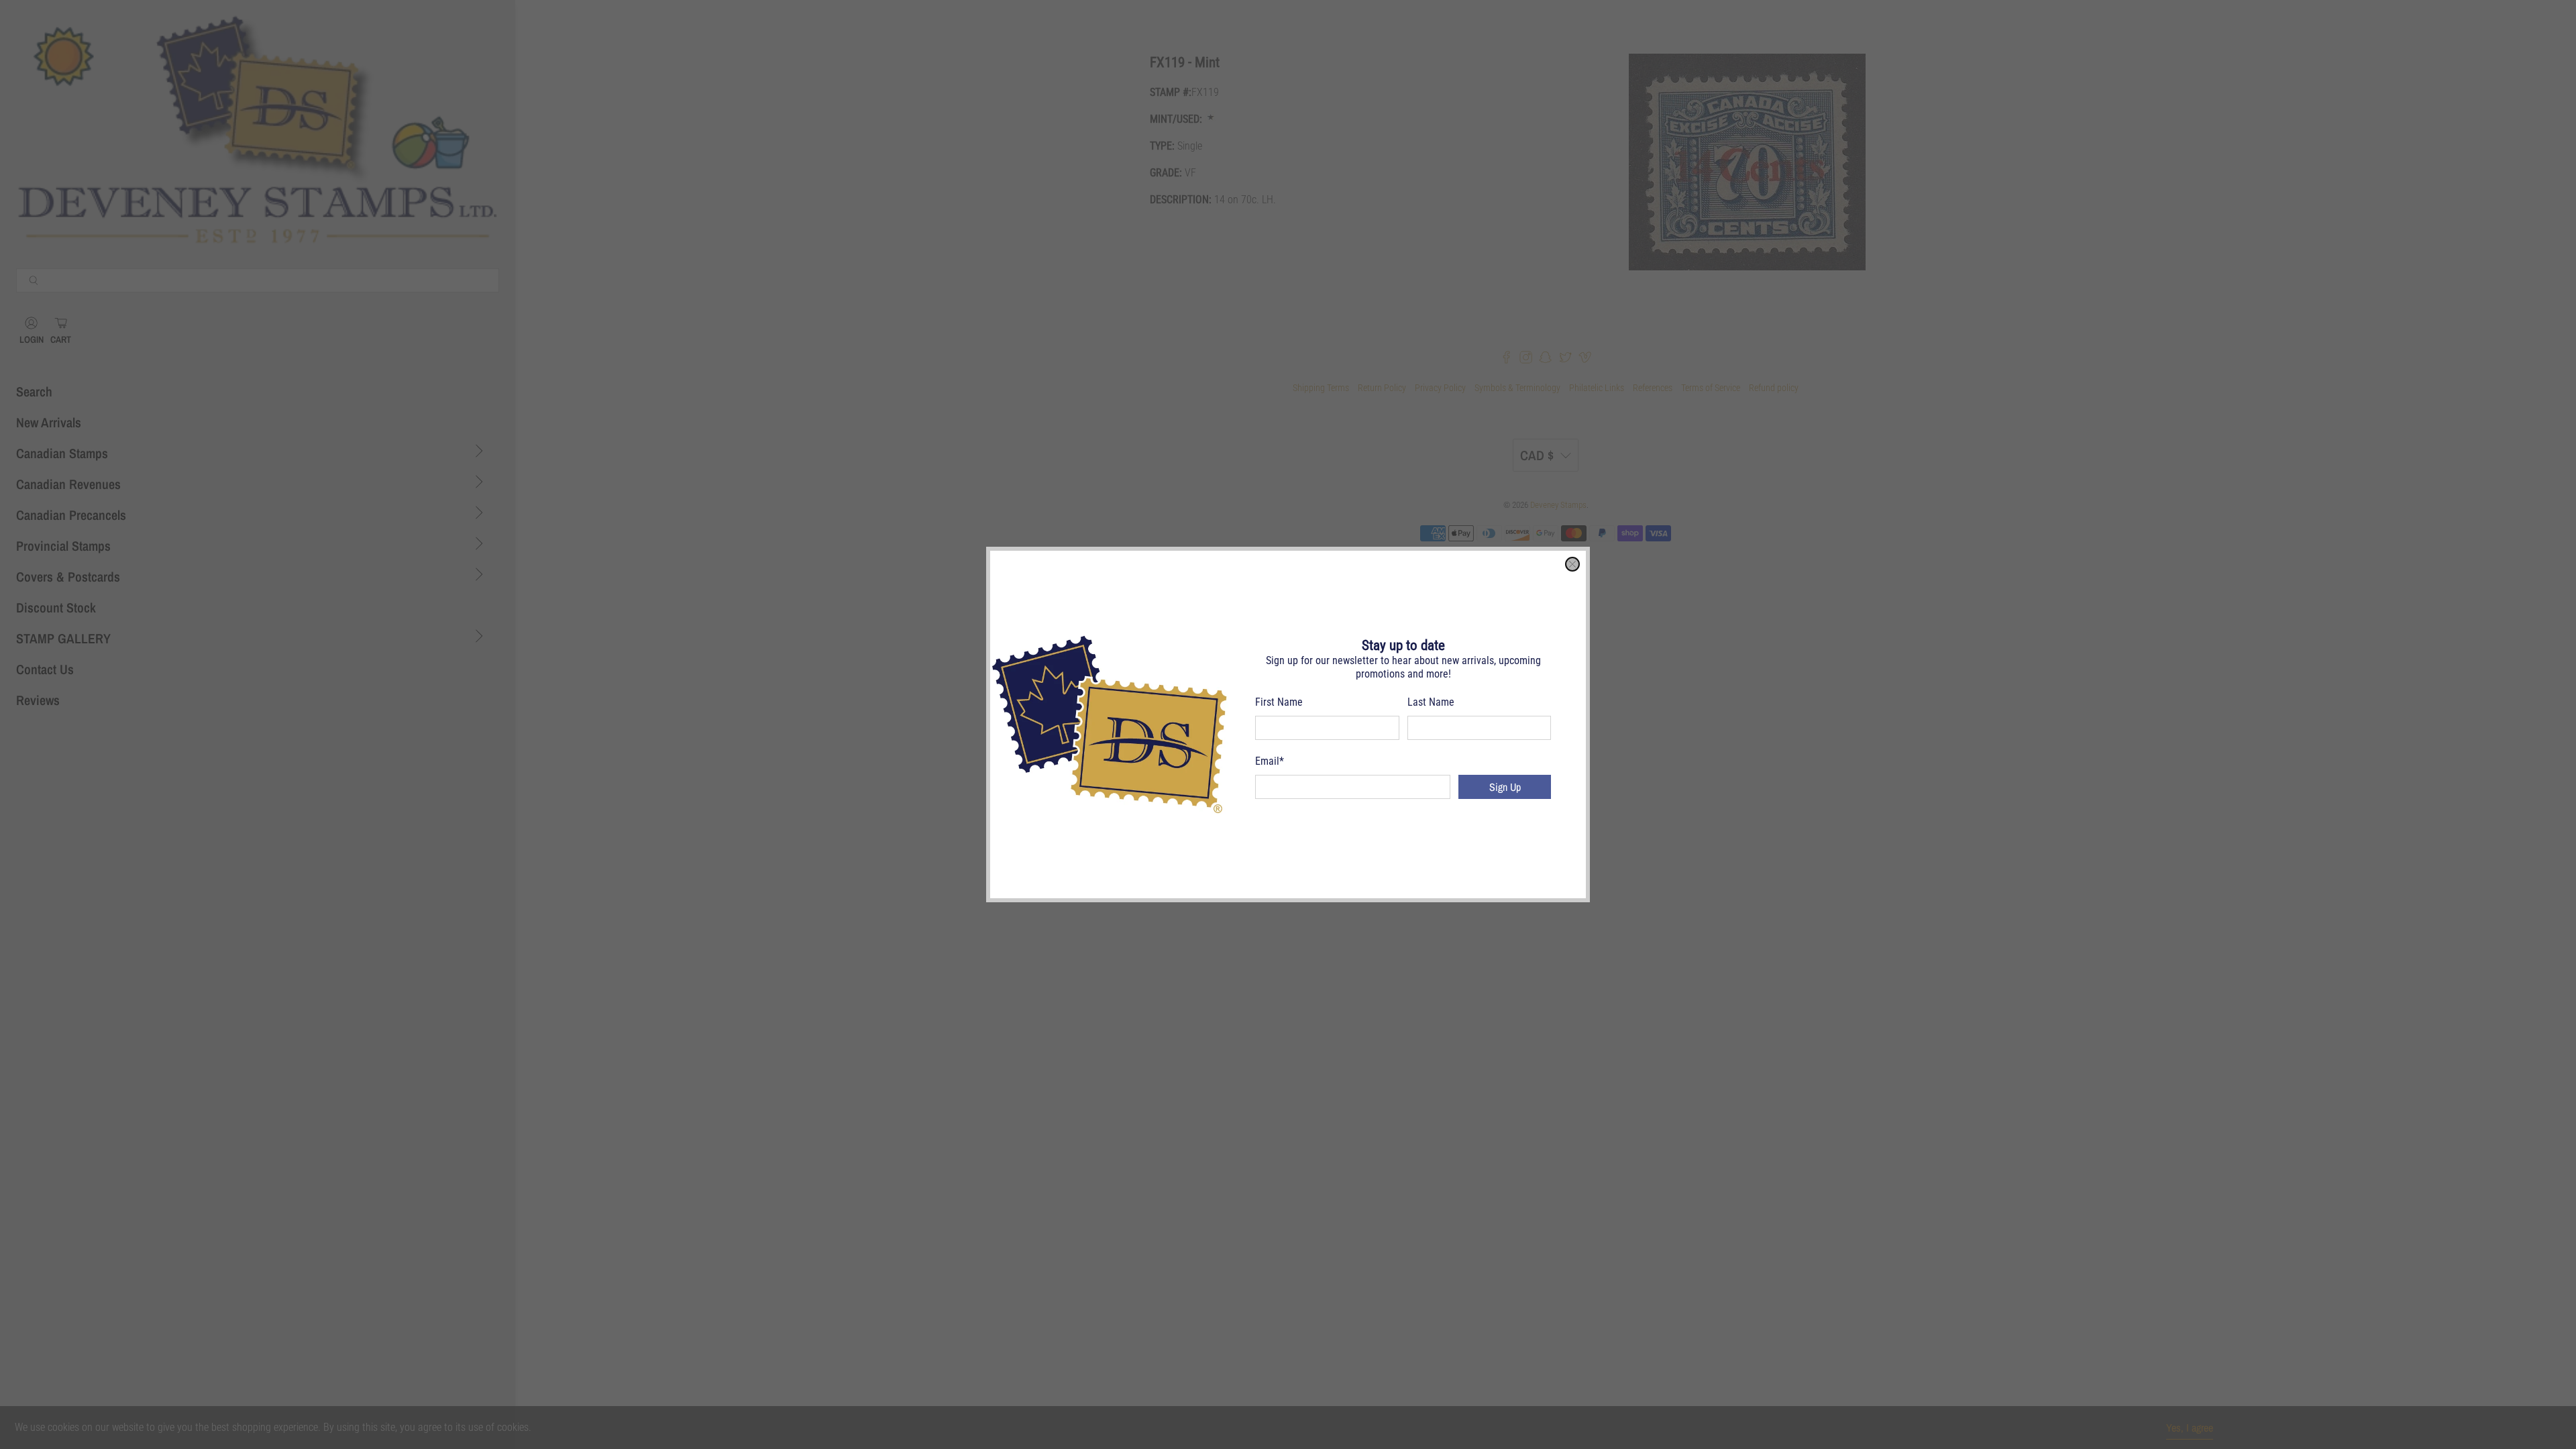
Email (1270, 761)
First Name (1279, 702)
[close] (1572, 564)
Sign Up (1505, 787)
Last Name (1431, 702)
